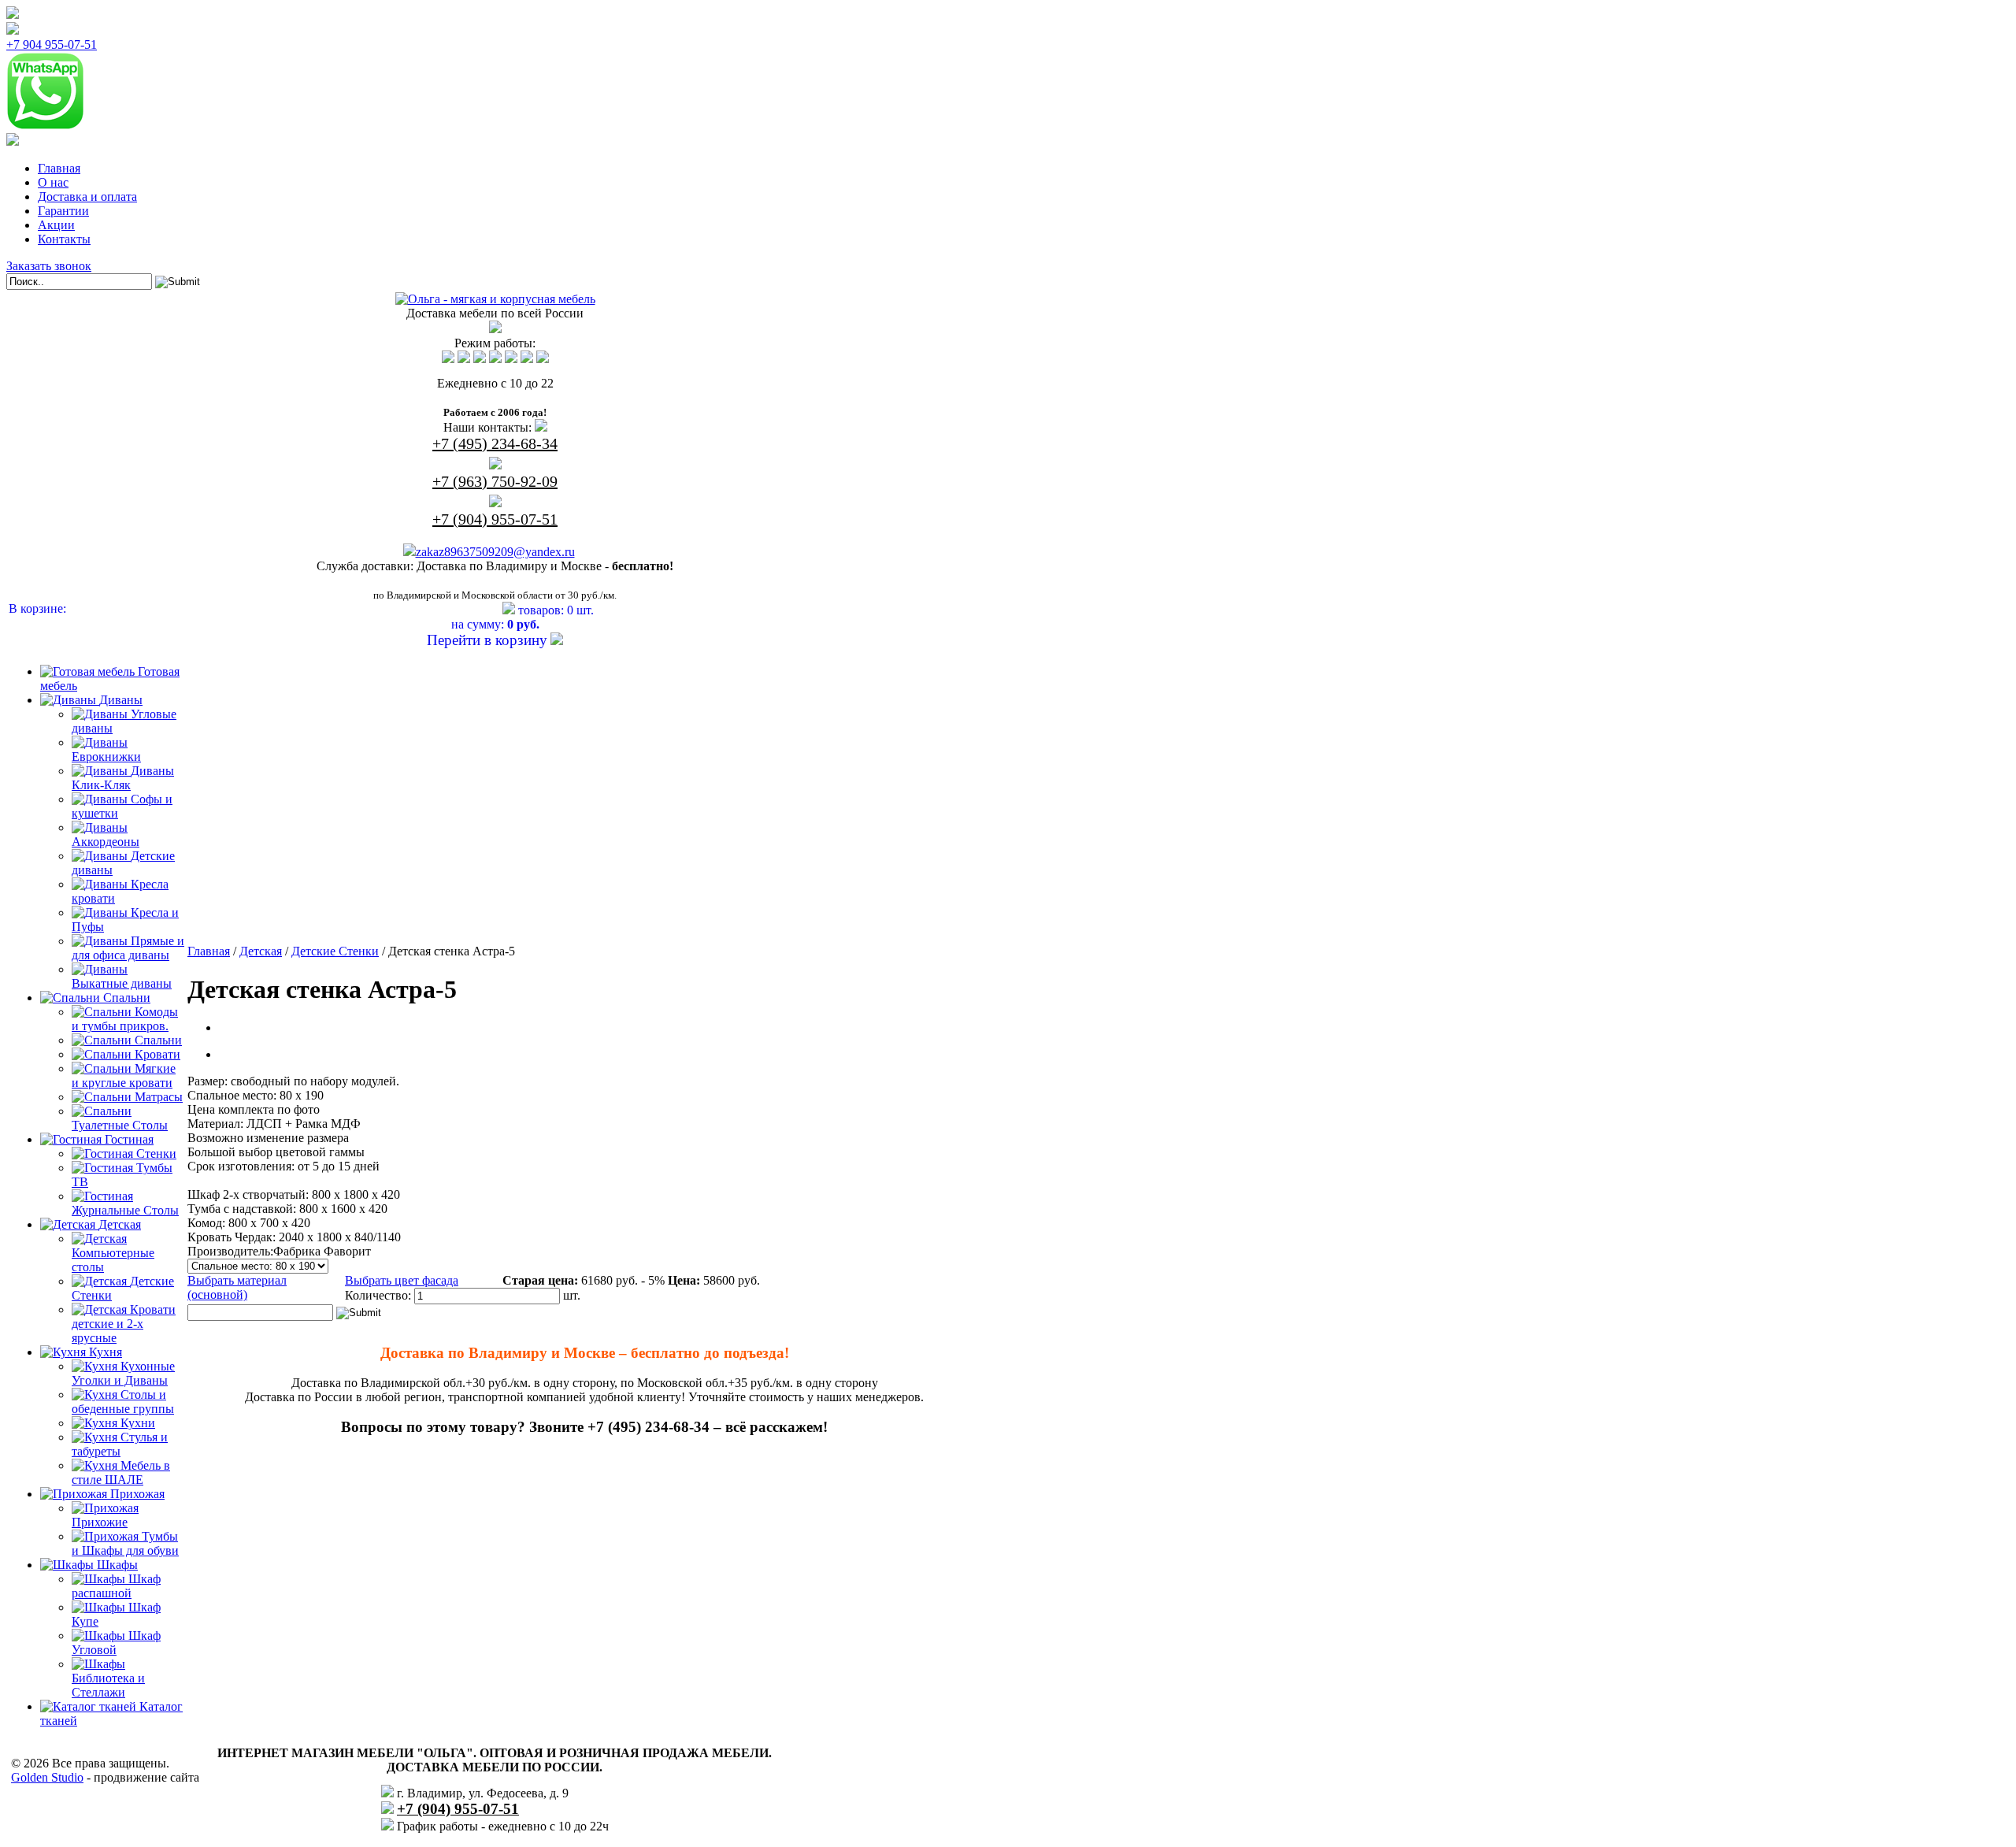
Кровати (157, 1054)
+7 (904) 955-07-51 (495, 519)
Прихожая (137, 1494)
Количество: (378, 1295)
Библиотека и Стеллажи (108, 1685)
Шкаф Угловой (116, 1643)
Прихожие (100, 1522)
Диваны (121, 700)
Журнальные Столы (125, 1210)
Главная (59, 168)
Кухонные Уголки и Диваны (123, 1373)
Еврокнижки (106, 757)
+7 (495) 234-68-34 (495, 443)
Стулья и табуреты (120, 1444)
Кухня (106, 1352)
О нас (53, 182)
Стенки (156, 1153)
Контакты (64, 239)
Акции (56, 225)
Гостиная (129, 1139)
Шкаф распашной (116, 1586)
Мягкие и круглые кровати (124, 1076)
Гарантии (63, 211)
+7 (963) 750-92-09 (495, 481)
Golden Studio (47, 1777)
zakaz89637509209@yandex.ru (495, 552)
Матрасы (159, 1097)
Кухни (138, 1423)
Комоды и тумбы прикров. (125, 1019)
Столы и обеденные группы (123, 1402)
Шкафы (117, 1565)
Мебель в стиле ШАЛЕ (121, 1472)
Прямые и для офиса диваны (128, 948)
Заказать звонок (49, 266)
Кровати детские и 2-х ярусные (124, 1324)
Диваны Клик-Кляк (123, 778)
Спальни (127, 998)
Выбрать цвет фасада (402, 1280)
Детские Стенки (335, 951)
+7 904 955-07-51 (52, 45)
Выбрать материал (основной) (237, 1287)
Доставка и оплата (87, 197)
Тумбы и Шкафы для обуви (125, 1543)
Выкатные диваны (122, 983)
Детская (120, 1224)
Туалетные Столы (120, 1125)
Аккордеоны (106, 842)
